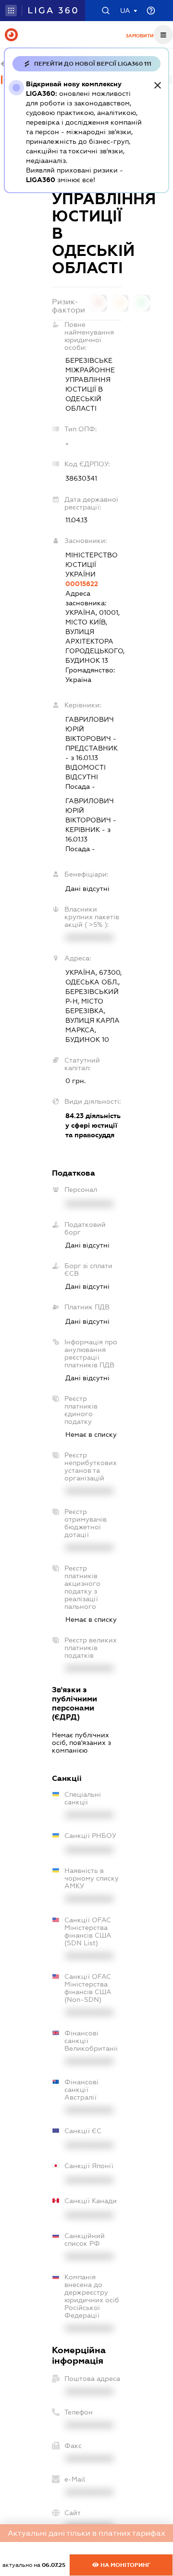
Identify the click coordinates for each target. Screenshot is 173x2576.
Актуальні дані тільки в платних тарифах (86, 2533)
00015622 (82, 584)
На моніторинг (125, 2565)
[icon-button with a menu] (163, 35)
